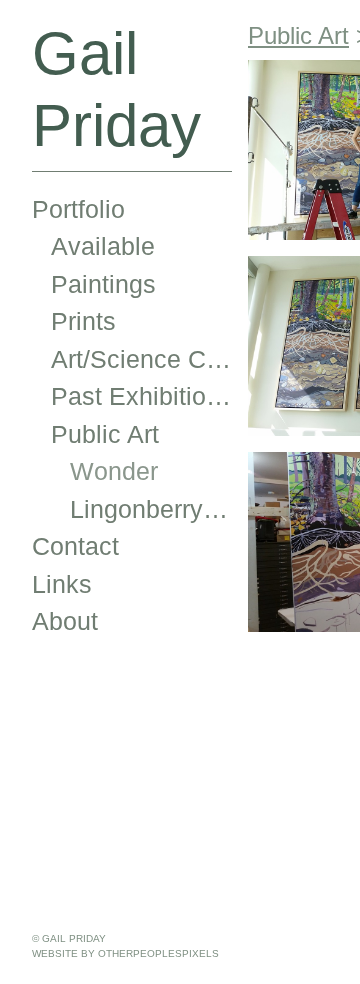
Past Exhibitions (141, 396)
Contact (75, 546)
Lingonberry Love (151, 509)
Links (62, 584)
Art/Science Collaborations (141, 359)
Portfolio (78, 209)
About (65, 621)
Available (103, 246)
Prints (83, 321)
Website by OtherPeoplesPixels (125, 953)
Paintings (103, 284)
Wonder (114, 471)
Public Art (105, 434)
